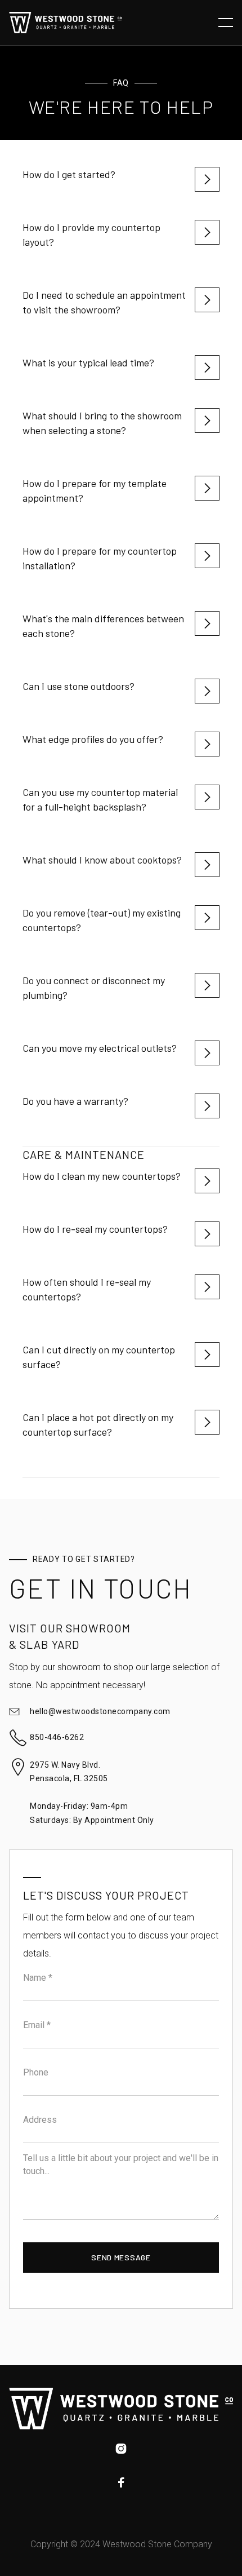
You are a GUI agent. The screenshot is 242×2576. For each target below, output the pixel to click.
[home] (65, 22)
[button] (226, 23)
